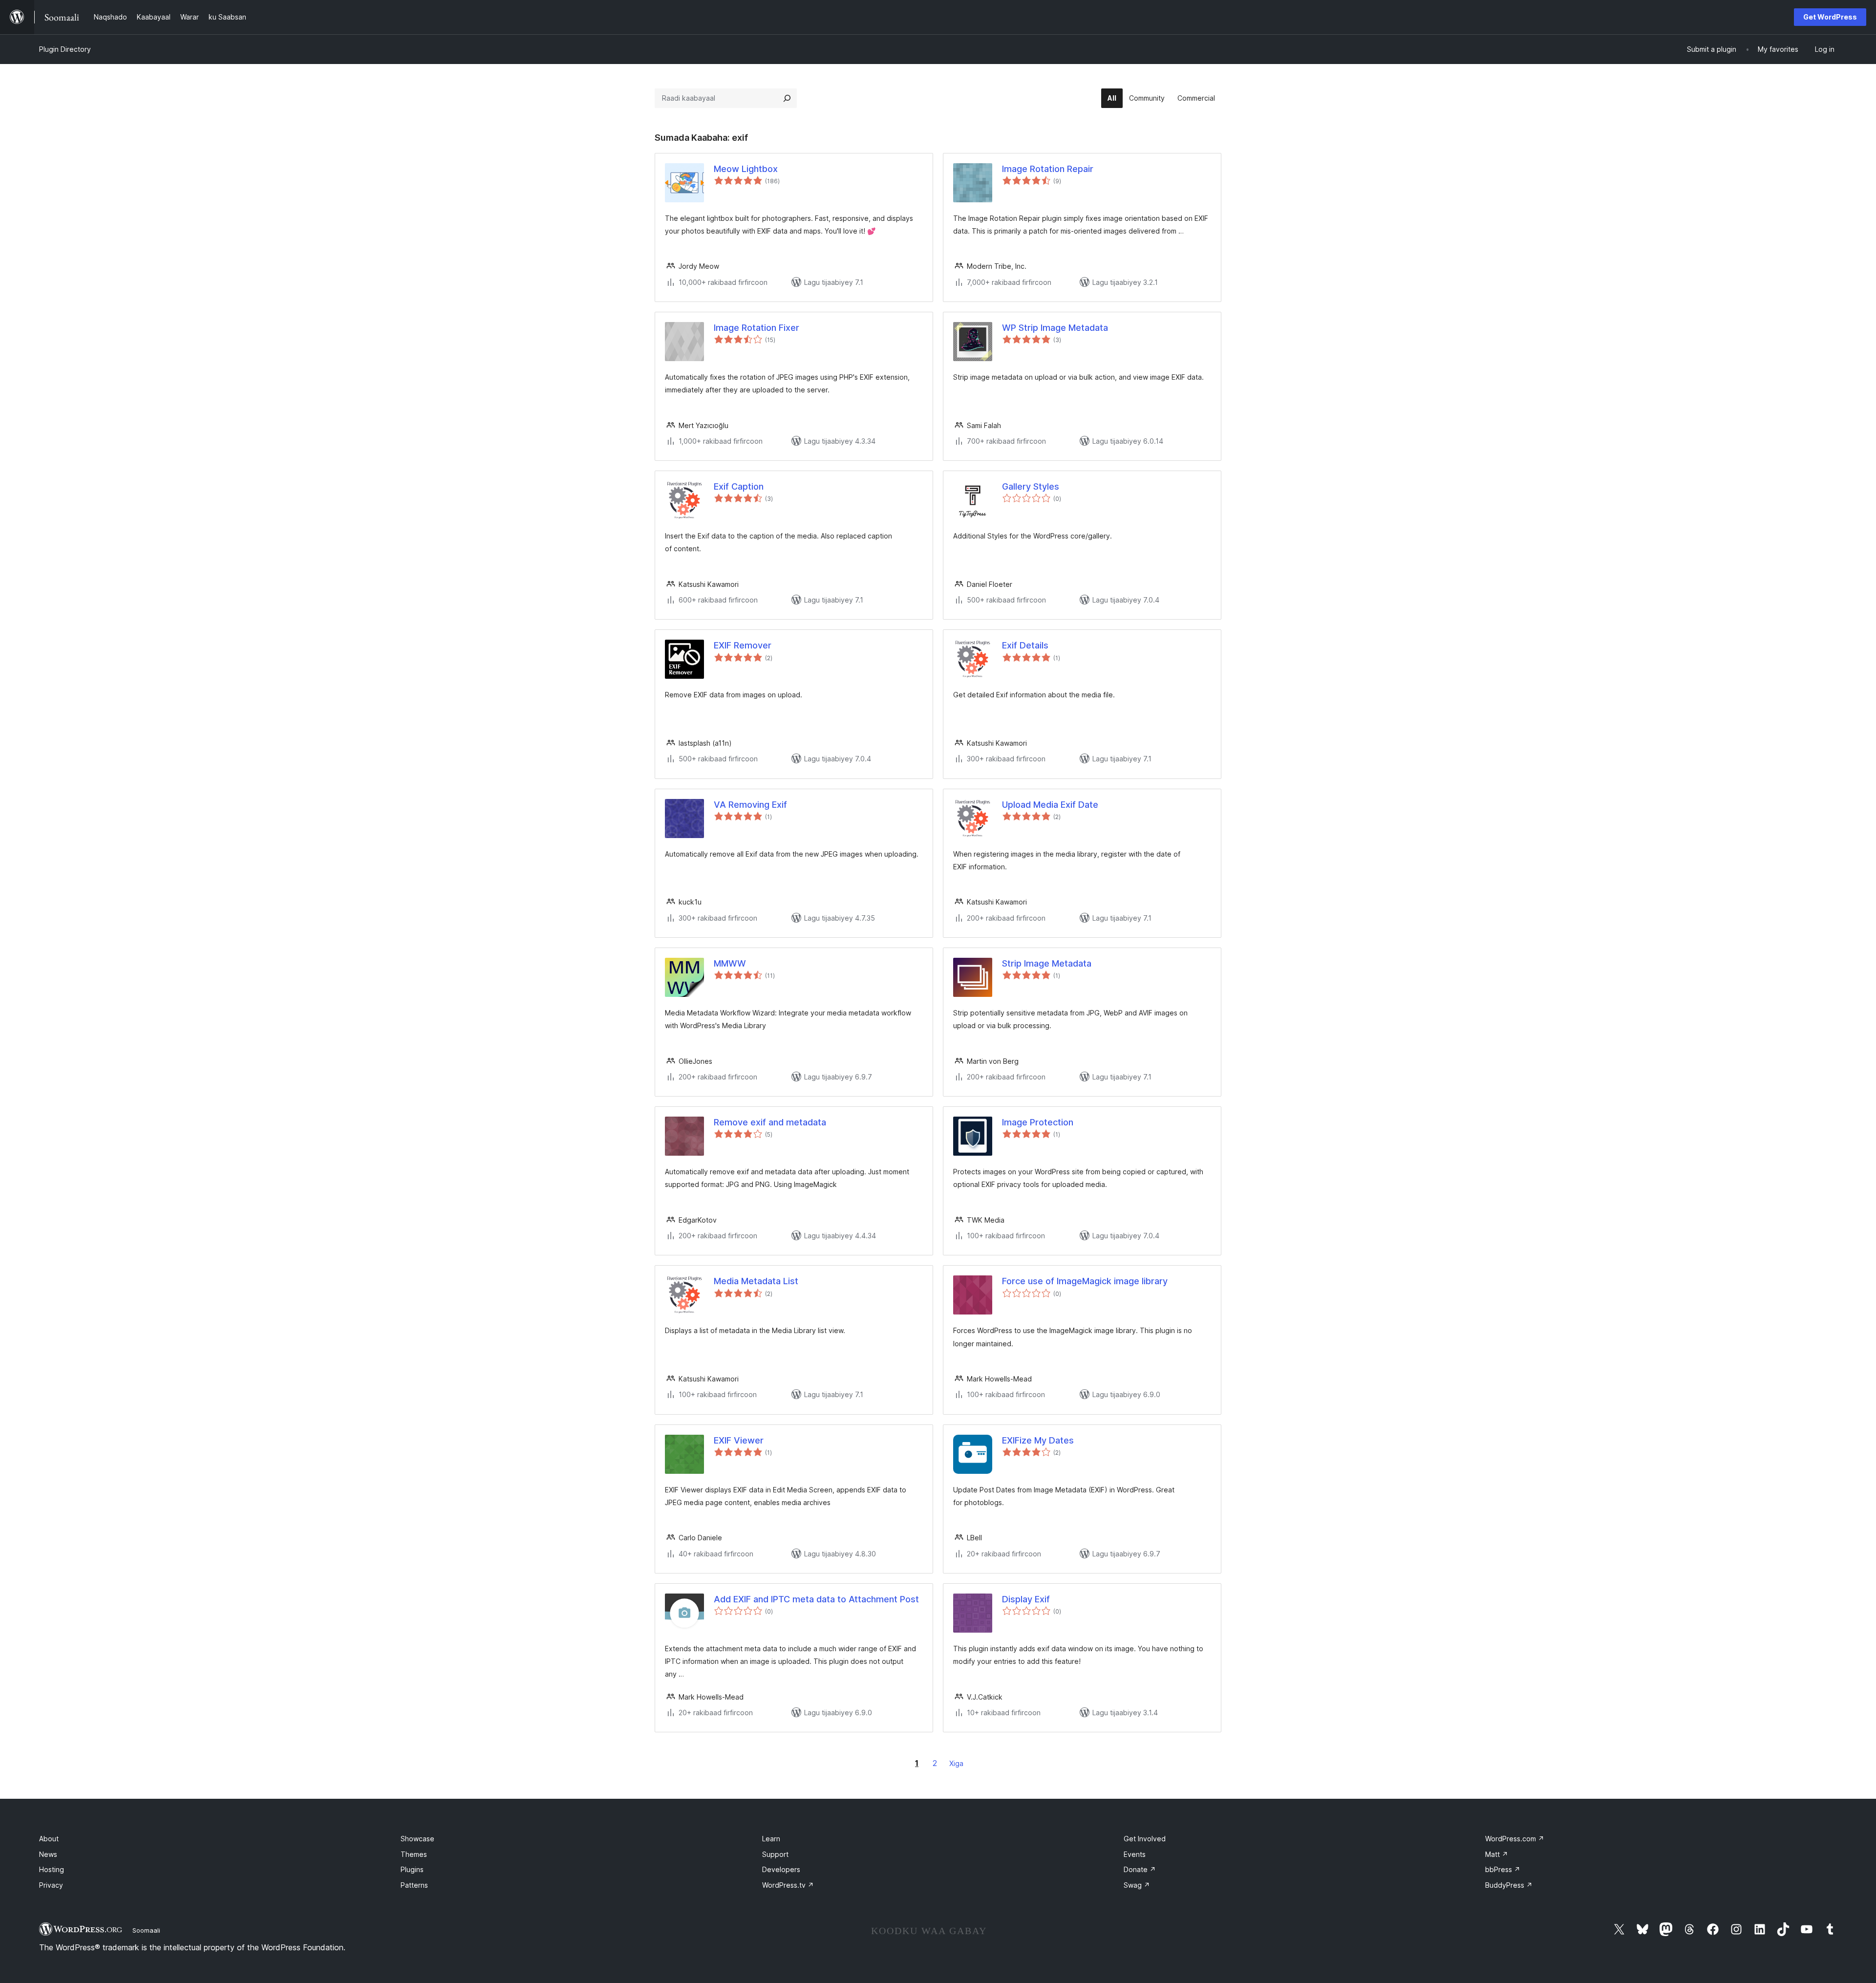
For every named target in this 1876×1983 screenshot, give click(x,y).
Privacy (51, 1885)
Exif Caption (739, 486)
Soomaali (146, 1930)
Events (1135, 1854)
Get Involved (1145, 1839)
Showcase (417, 1839)
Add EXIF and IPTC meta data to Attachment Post (816, 1599)
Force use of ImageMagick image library (1085, 1281)
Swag (1137, 1885)
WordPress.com (1515, 1839)
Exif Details (1025, 645)
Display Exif (1026, 1599)
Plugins (412, 1869)
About (49, 1839)
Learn (771, 1839)
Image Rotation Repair (1048, 169)
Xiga (956, 1763)
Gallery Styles (1031, 486)
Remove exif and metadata (770, 1122)
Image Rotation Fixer (757, 328)
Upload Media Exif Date (1050, 805)
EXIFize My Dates (1038, 1440)
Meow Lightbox (746, 169)
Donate (1140, 1869)
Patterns (414, 1885)
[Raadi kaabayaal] (787, 98)
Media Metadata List (756, 1281)
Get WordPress (1830, 17)
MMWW (730, 963)
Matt (1497, 1854)
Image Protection (1038, 1122)
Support (775, 1854)
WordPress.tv (788, 1885)
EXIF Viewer (739, 1440)
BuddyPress (1509, 1885)
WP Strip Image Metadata (1055, 328)
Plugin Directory (65, 49)
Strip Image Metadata (1047, 963)
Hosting (52, 1869)
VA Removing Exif (750, 805)
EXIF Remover (743, 645)
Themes (414, 1854)
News (48, 1854)
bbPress (1503, 1869)
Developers (781, 1869)
